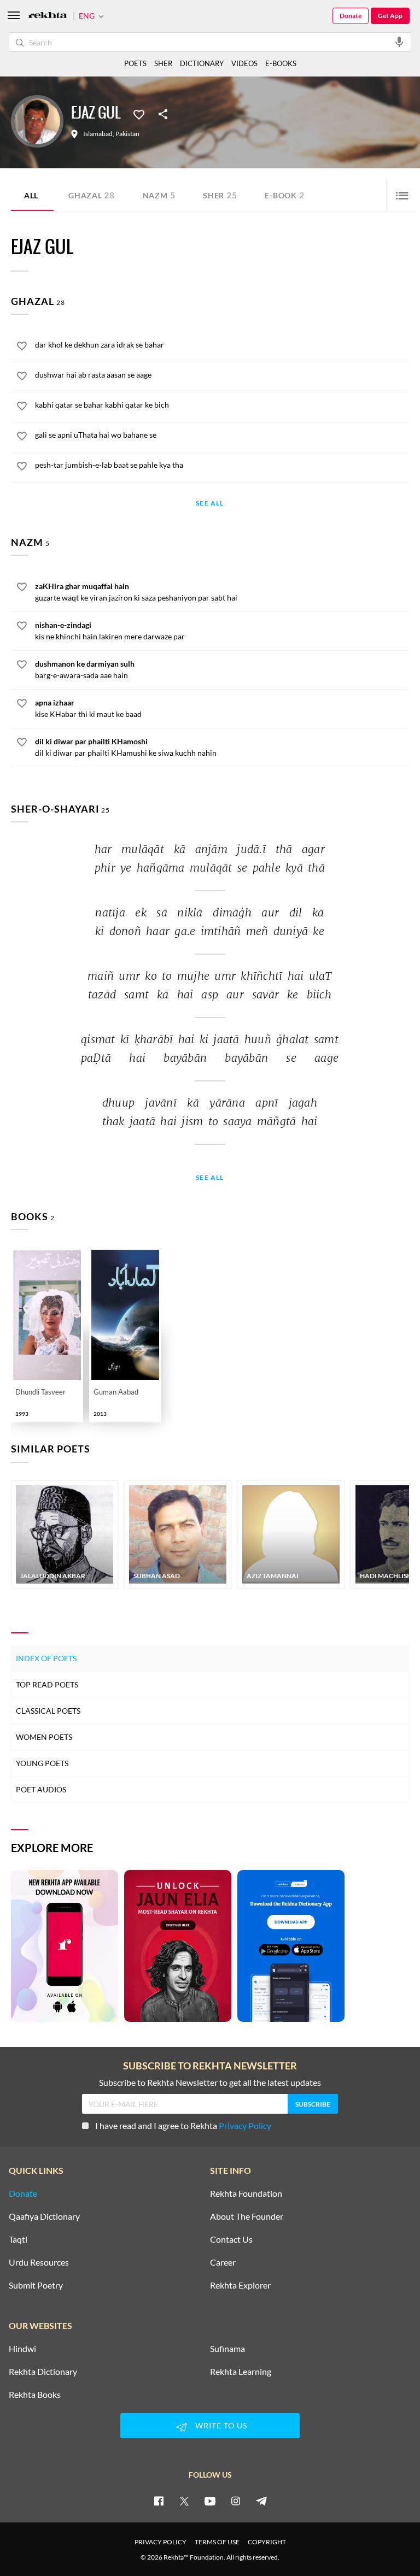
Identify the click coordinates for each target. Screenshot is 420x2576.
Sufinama (227, 2349)
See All (210, 504)
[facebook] (159, 2501)
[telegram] (261, 2501)
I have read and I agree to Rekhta (183, 2125)
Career (223, 2262)
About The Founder (247, 2216)
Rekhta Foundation (246, 2193)
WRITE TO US (221, 2425)
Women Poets (44, 1737)
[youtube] (210, 2501)
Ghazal (92, 195)
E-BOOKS (281, 63)
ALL (31, 195)
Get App (390, 16)
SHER (163, 63)
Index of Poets (46, 1658)
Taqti (18, 2239)
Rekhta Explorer (240, 2285)
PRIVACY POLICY (161, 2542)
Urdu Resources (39, 2262)
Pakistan (127, 134)
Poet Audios (41, 1789)
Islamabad (98, 134)
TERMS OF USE (217, 2542)
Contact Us (231, 2239)
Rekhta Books (35, 2395)
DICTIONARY (202, 63)
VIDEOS (244, 63)
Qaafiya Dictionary (44, 2216)
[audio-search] (399, 42)
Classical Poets (48, 1711)
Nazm (159, 195)
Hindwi (22, 2349)
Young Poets (42, 1763)
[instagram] (236, 2501)
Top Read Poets (47, 1684)
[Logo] (48, 16)
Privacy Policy (245, 2125)
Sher (220, 195)
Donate (351, 16)
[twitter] (184, 2501)
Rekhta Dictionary (43, 2372)
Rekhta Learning (241, 2372)
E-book (284, 195)
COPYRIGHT (267, 2542)
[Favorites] (139, 114)
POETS (135, 63)
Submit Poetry (36, 2285)
